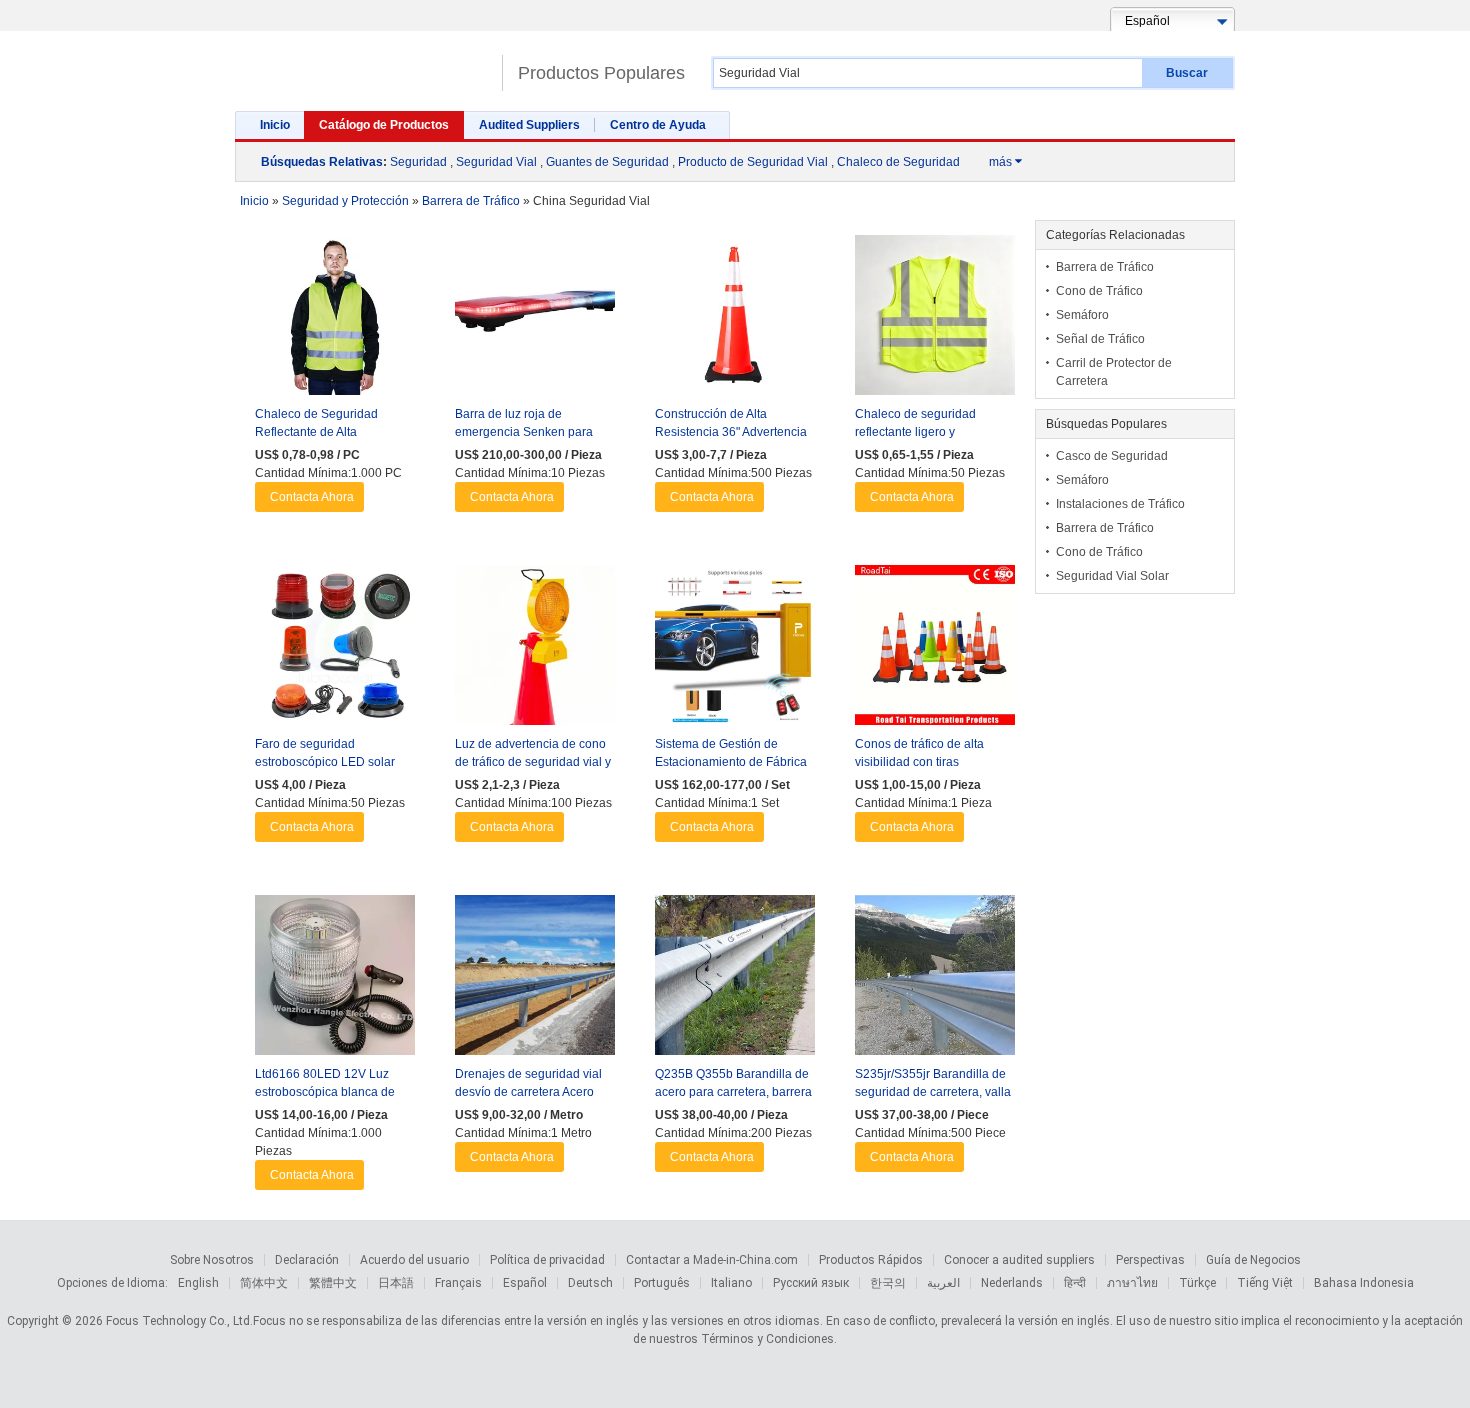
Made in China (363, 64)
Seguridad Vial (496, 162)
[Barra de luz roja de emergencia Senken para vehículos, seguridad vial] (535, 320)
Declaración (307, 1260)
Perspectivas (1150, 1260)
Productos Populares (601, 73)
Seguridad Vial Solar (1112, 576)
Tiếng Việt (1265, 1283)
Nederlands (1012, 1283)
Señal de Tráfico (1100, 339)
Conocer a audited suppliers (1019, 1260)
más (1005, 162)
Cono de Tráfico (1099, 291)
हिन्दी (1075, 1283)
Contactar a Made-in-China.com (712, 1260)
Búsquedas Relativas (322, 162)
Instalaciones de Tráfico (1120, 504)
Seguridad (418, 162)
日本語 (396, 1283)
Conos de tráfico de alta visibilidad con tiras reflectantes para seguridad (929, 762)
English (198, 1283)
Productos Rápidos (871, 1260)
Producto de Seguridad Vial (753, 162)
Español (525, 1283)
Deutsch (590, 1283)
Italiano (731, 1283)
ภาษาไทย (1132, 1283)
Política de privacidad (547, 1260)
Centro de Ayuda (658, 125)
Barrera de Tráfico (1105, 267)
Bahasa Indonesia (1364, 1283)
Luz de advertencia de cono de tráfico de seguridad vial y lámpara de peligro (533, 762)
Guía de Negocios (1253, 1260)
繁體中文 (333, 1283)
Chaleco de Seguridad (898, 162)
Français (458, 1283)
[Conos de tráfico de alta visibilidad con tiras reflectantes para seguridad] (935, 650)
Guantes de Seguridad (607, 162)
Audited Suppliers (529, 125)
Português (662, 1283)
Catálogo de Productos (384, 125)
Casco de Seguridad (1112, 456)
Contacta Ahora (312, 497)
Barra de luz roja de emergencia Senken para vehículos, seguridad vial (524, 432)
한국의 (888, 1283)
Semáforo (1082, 315)
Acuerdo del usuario (414, 1260)
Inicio (275, 125)
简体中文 (264, 1283)
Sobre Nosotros (212, 1260)
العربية (943, 1283)
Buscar (1187, 73)
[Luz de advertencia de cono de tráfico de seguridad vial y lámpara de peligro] (535, 650)
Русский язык (811, 1283)
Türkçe (1197, 1283)
